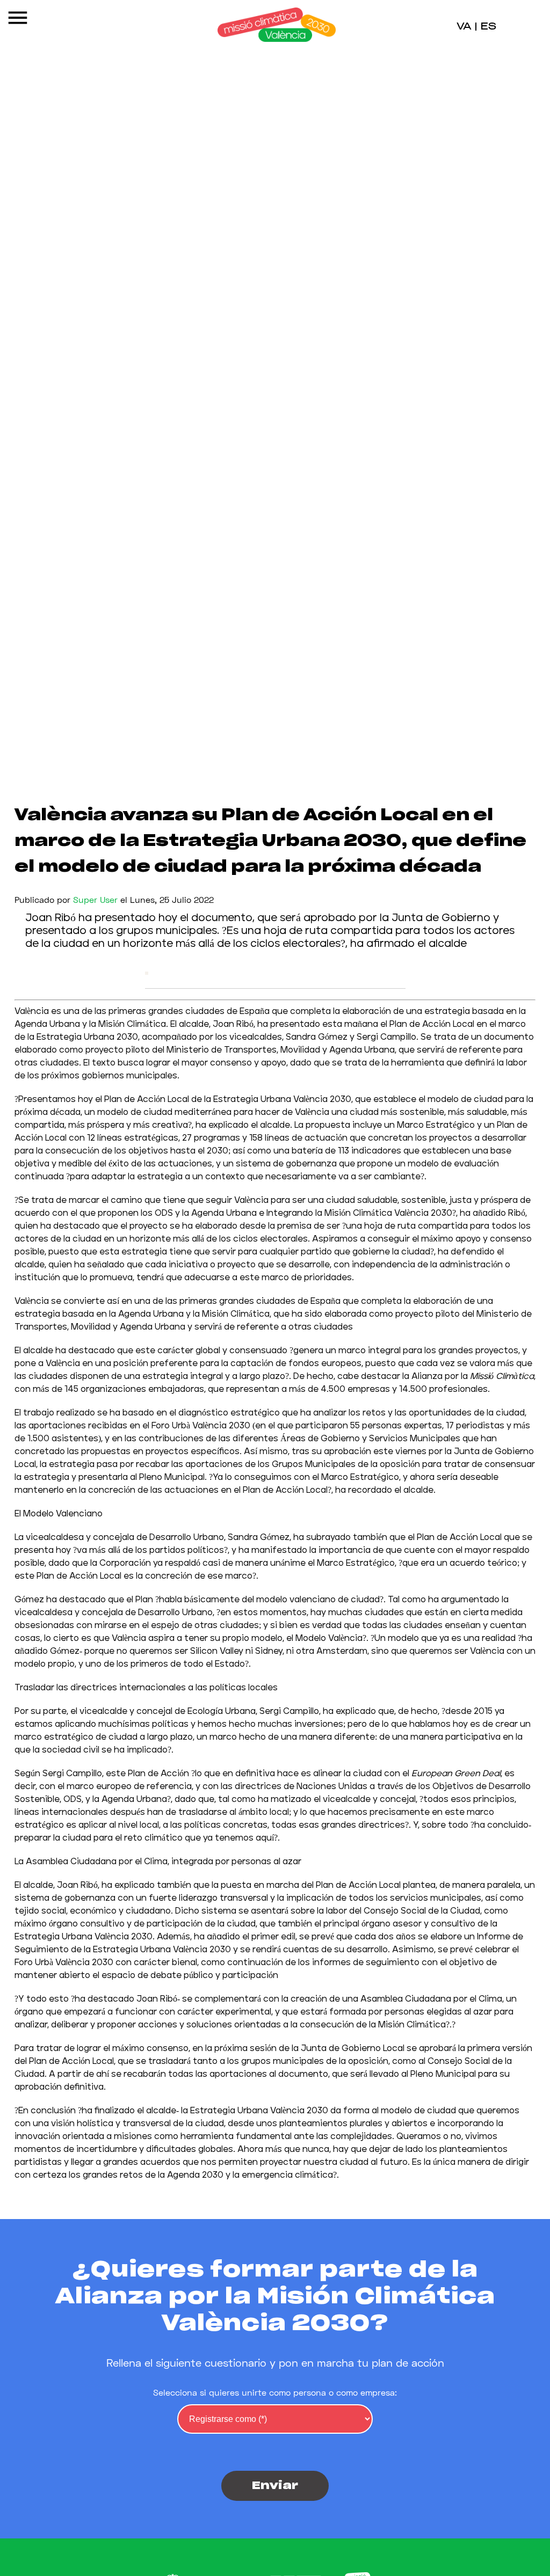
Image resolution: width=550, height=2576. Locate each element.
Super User (95, 899)
